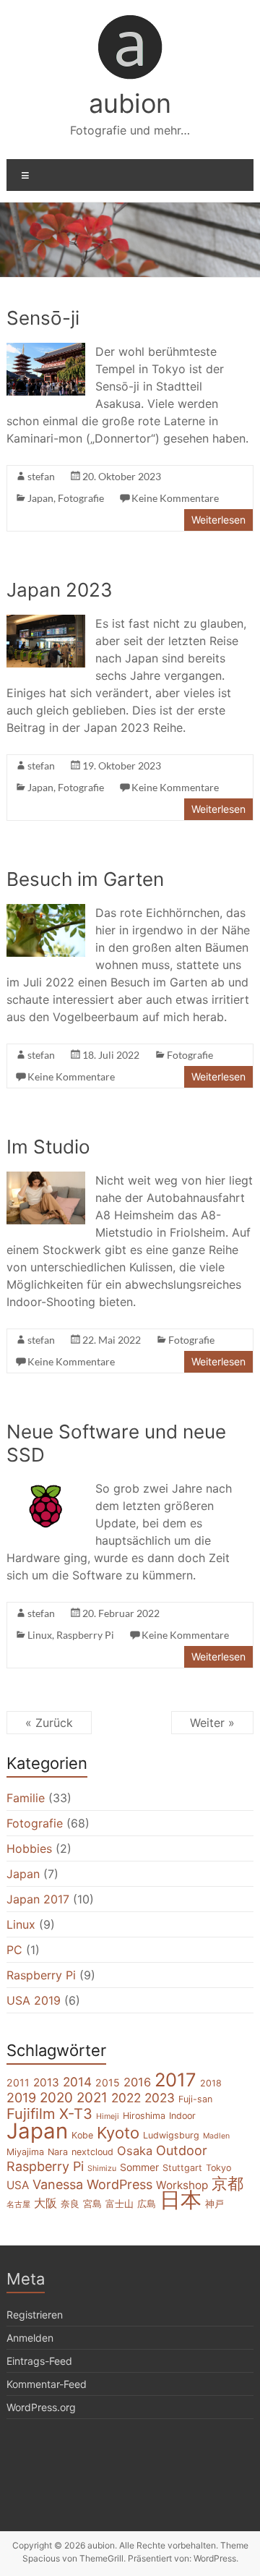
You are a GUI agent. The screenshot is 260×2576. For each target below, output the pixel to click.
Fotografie (81, 498)
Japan (40, 498)
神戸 (214, 2204)
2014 (77, 2082)
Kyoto (118, 2133)
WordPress (120, 2184)
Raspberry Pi (85, 1635)
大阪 (45, 2203)
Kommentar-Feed (47, 2384)
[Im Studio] (46, 1179)
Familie (26, 1798)
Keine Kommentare (175, 498)
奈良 (70, 2204)
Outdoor (182, 2150)
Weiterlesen (218, 520)
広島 (147, 2204)
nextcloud (92, 2152)
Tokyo (218, 2168)
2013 (46, 2082)
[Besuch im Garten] (46, 911)
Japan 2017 (38, 1899)
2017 (175, 2080)
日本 (181, 2200)
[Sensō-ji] (46, 350)
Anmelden (30, 2338)
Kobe (82, 2135)
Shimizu (102, 2168)
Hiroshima (144, 2116)
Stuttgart (182, 2168)
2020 (56, 2098)
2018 (211, 2083)
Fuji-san (195, 2099)
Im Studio (48, 1147)
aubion (130, 103)
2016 (137, 2082)
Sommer (139, 2167)
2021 (92, 2098)
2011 (18, 2082)
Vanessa (58, 2184)
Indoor (182, 2116)
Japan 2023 (60, 590)
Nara (58, 2152)
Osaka (135, 2151)
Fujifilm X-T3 (49, 2114)
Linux (40, 1635)
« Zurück (49, 1723)
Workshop (182, 2185)
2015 (108, 2082)
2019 (21, 2098)
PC (14, 1950)
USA (18, 2185)
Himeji (108, 2116)
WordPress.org (41, 2407)
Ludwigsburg (171, 2135)
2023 (160, 2098)
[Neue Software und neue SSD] (46, 1487)
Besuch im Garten (85, 879)
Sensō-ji (43, 318)
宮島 (92, 2204)
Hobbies (29, 1848)
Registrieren (35, 2315)
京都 (227, 2183)
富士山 (120, 2204)
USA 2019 (34, 2000)
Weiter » (212, 1723)
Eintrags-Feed (39, 2361)
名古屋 (18, 2205)
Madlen (216, 2136)
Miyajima (25, 2152)
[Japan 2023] (46, 622)
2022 (126, 2098)
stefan (41, 476)
